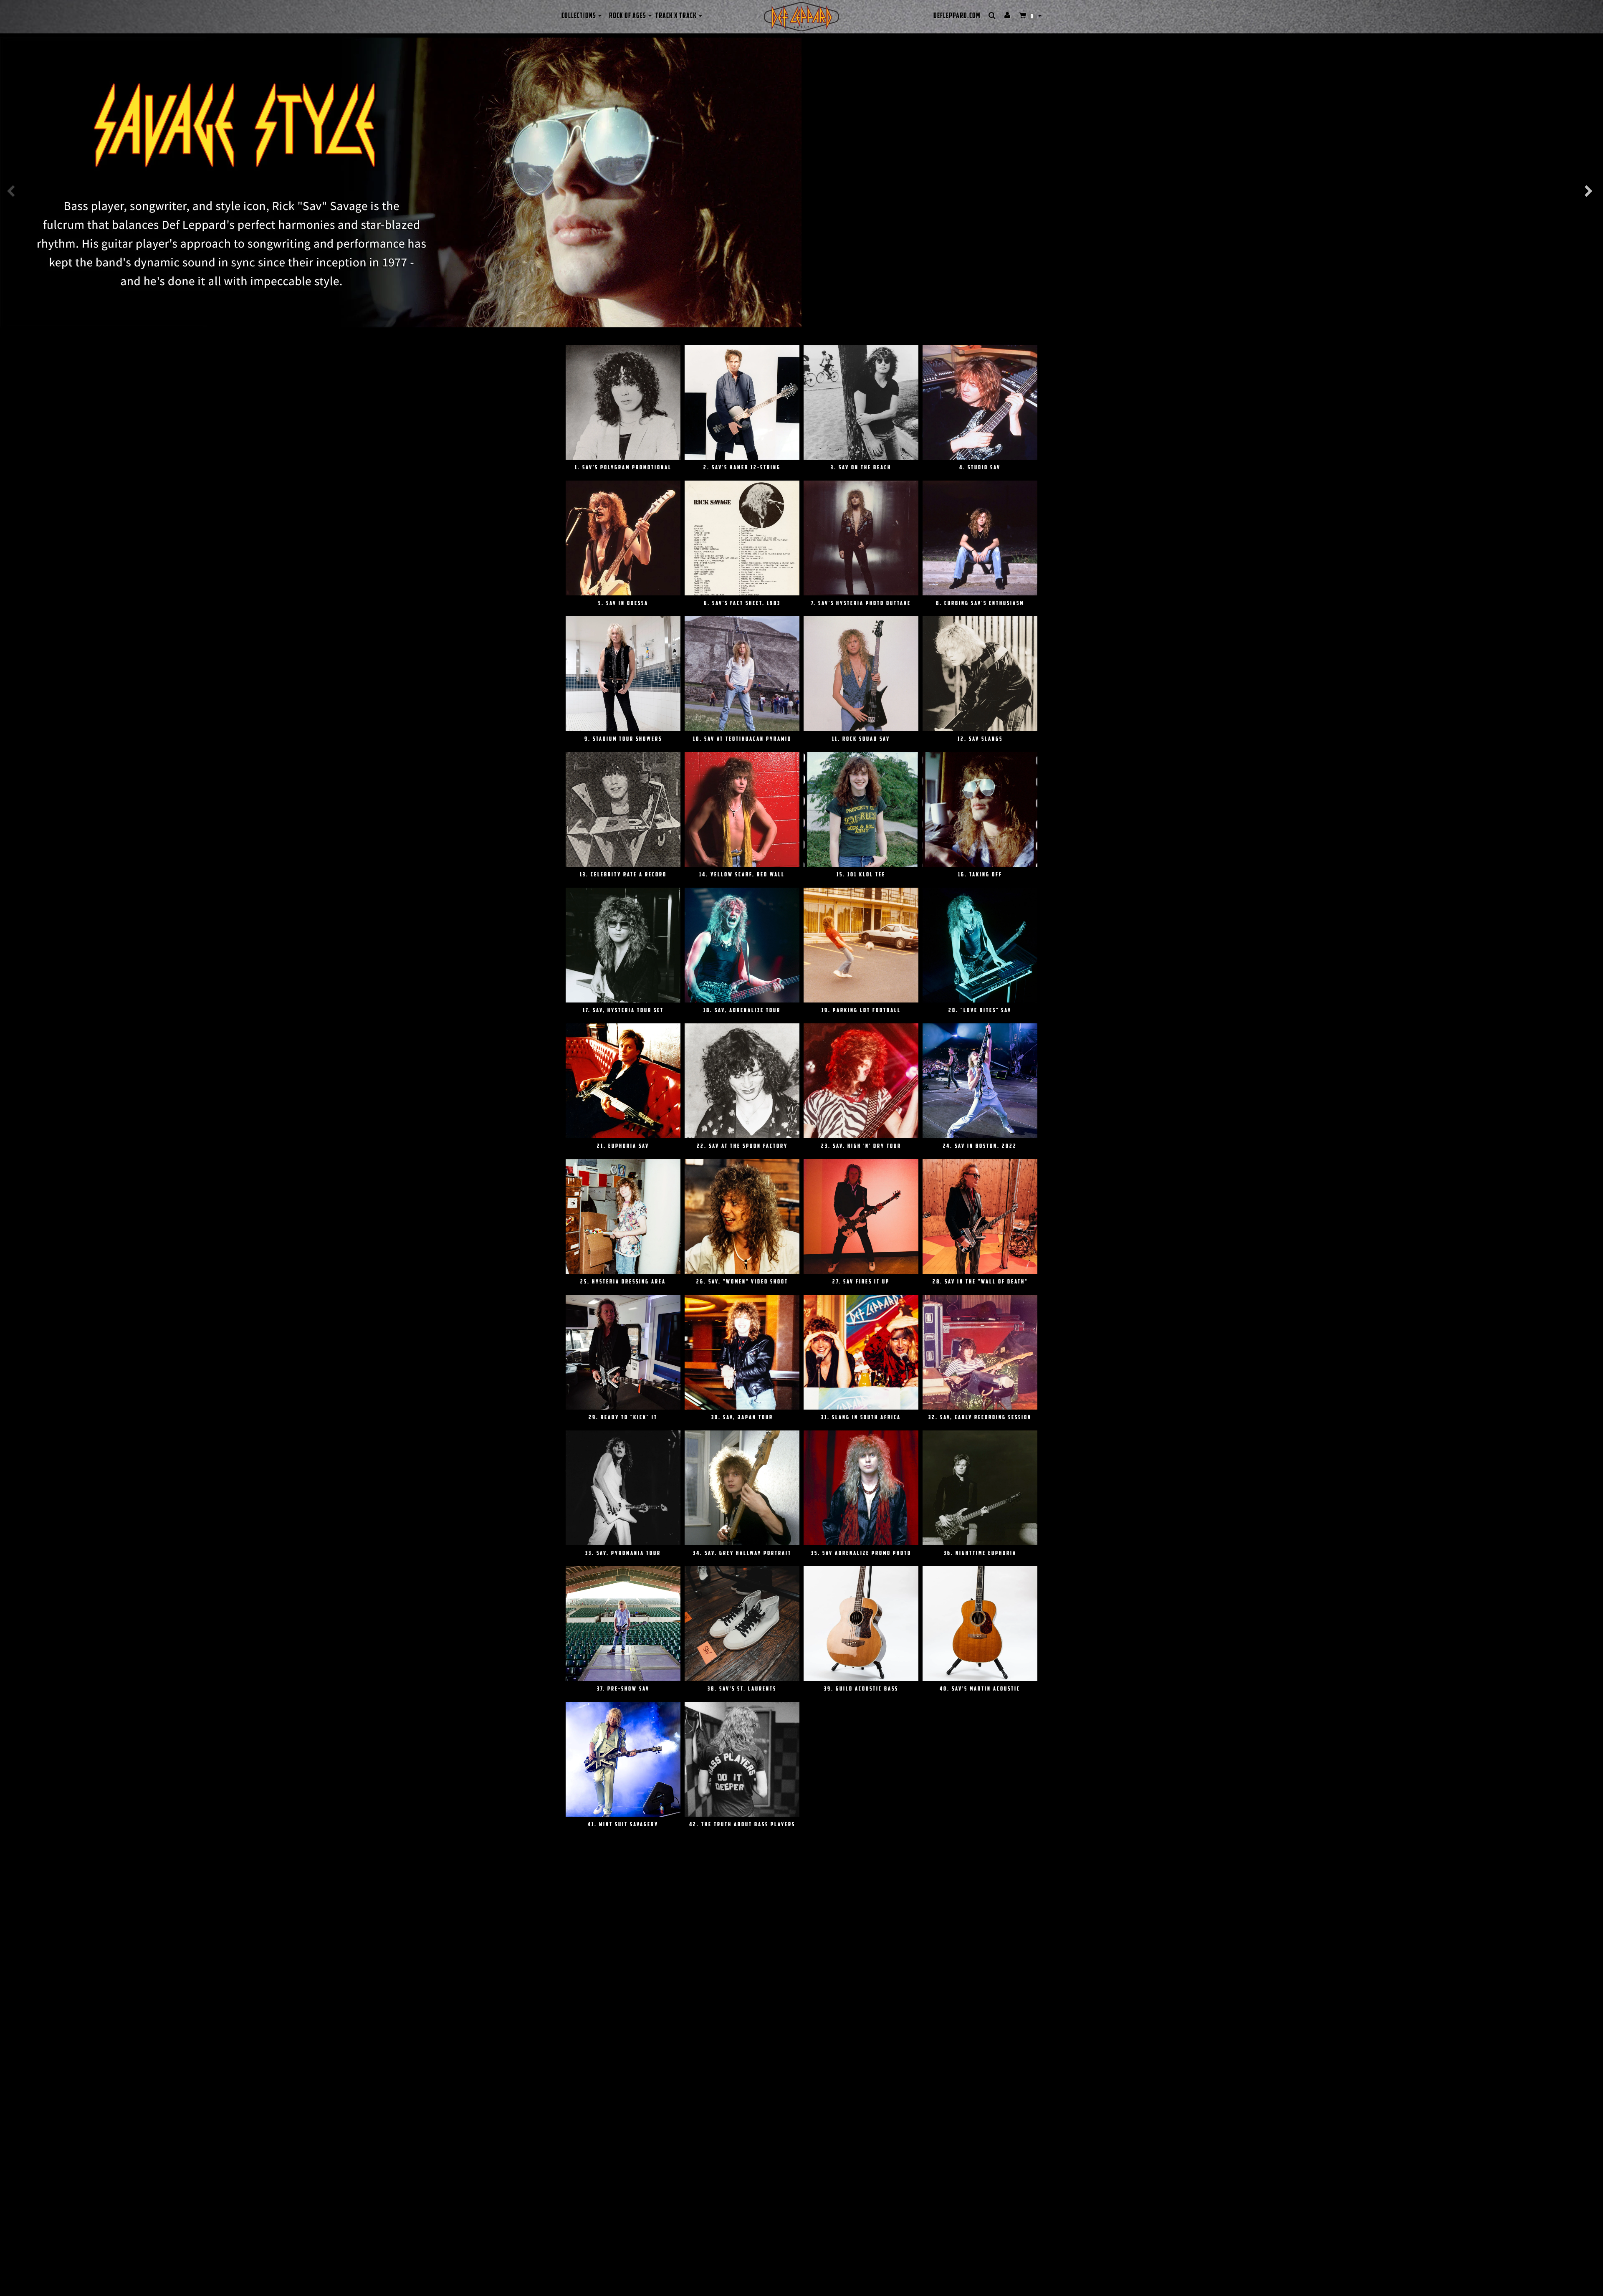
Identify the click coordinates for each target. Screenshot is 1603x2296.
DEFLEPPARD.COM (957, 16)
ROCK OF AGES (628, 16)
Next (1595, 191)
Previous (17, 191)
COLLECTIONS (579, 16)
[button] (1030, 16)
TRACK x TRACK (677, 16)
